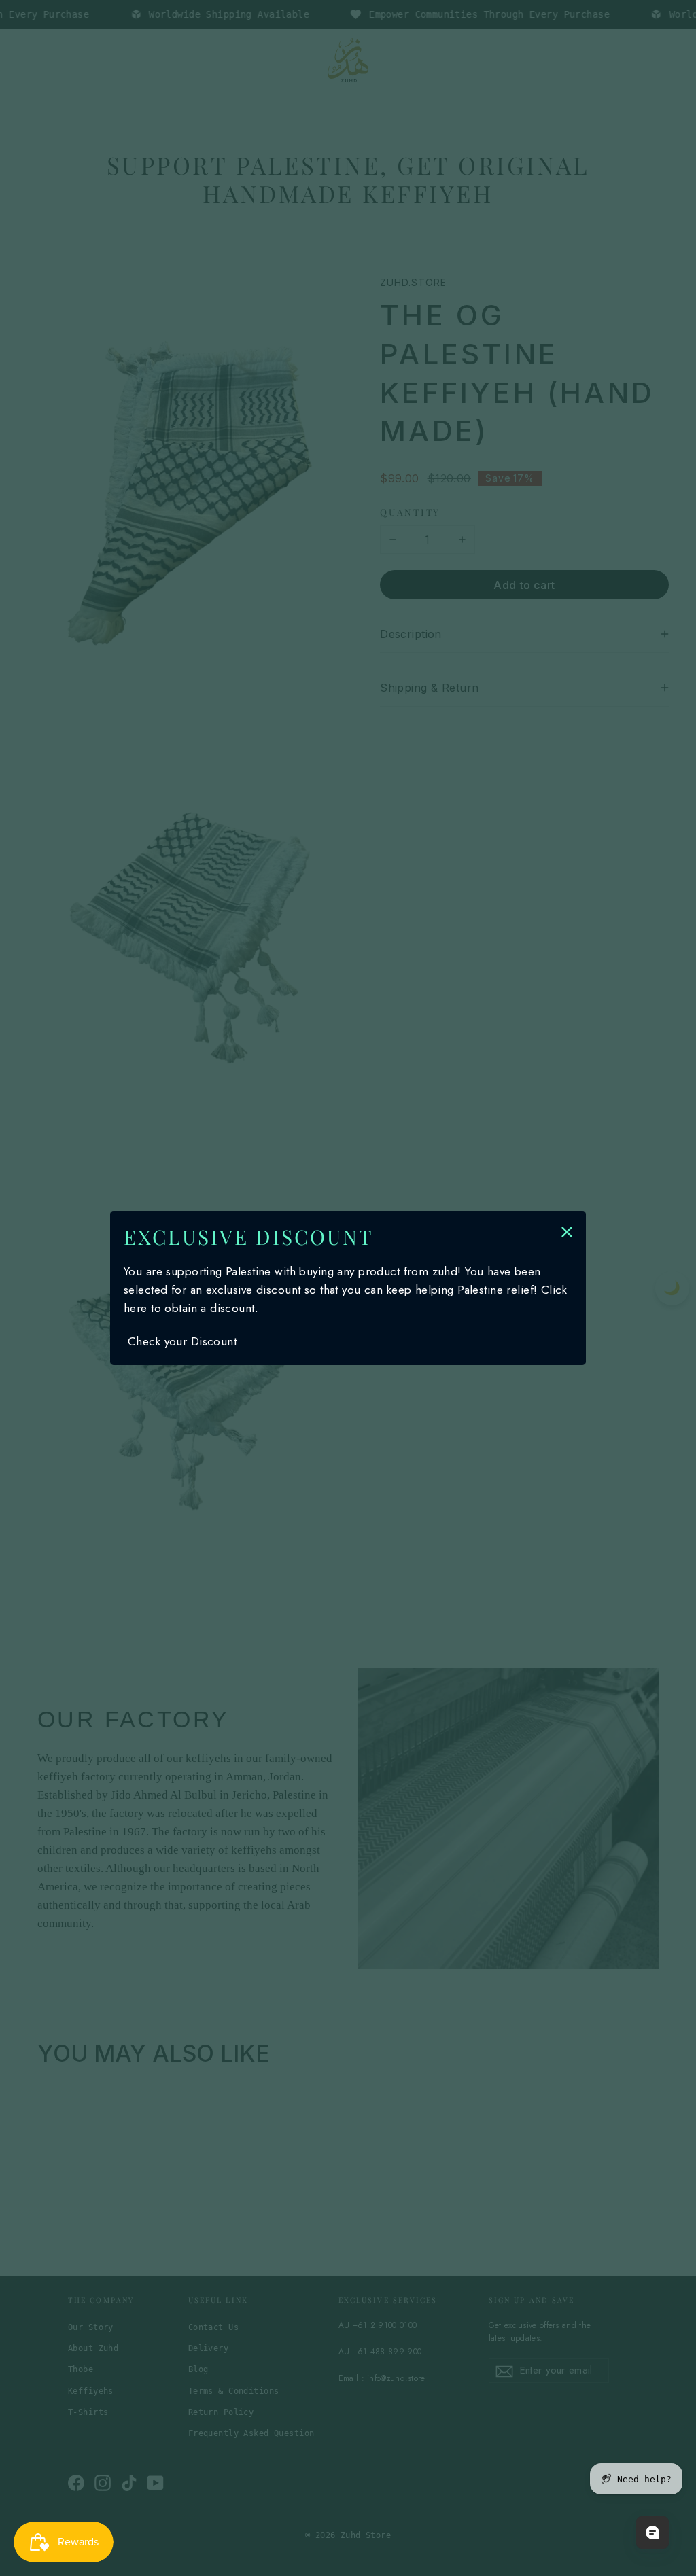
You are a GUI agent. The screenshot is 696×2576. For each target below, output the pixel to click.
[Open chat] (652, 2533)
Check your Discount (182, 1341)
